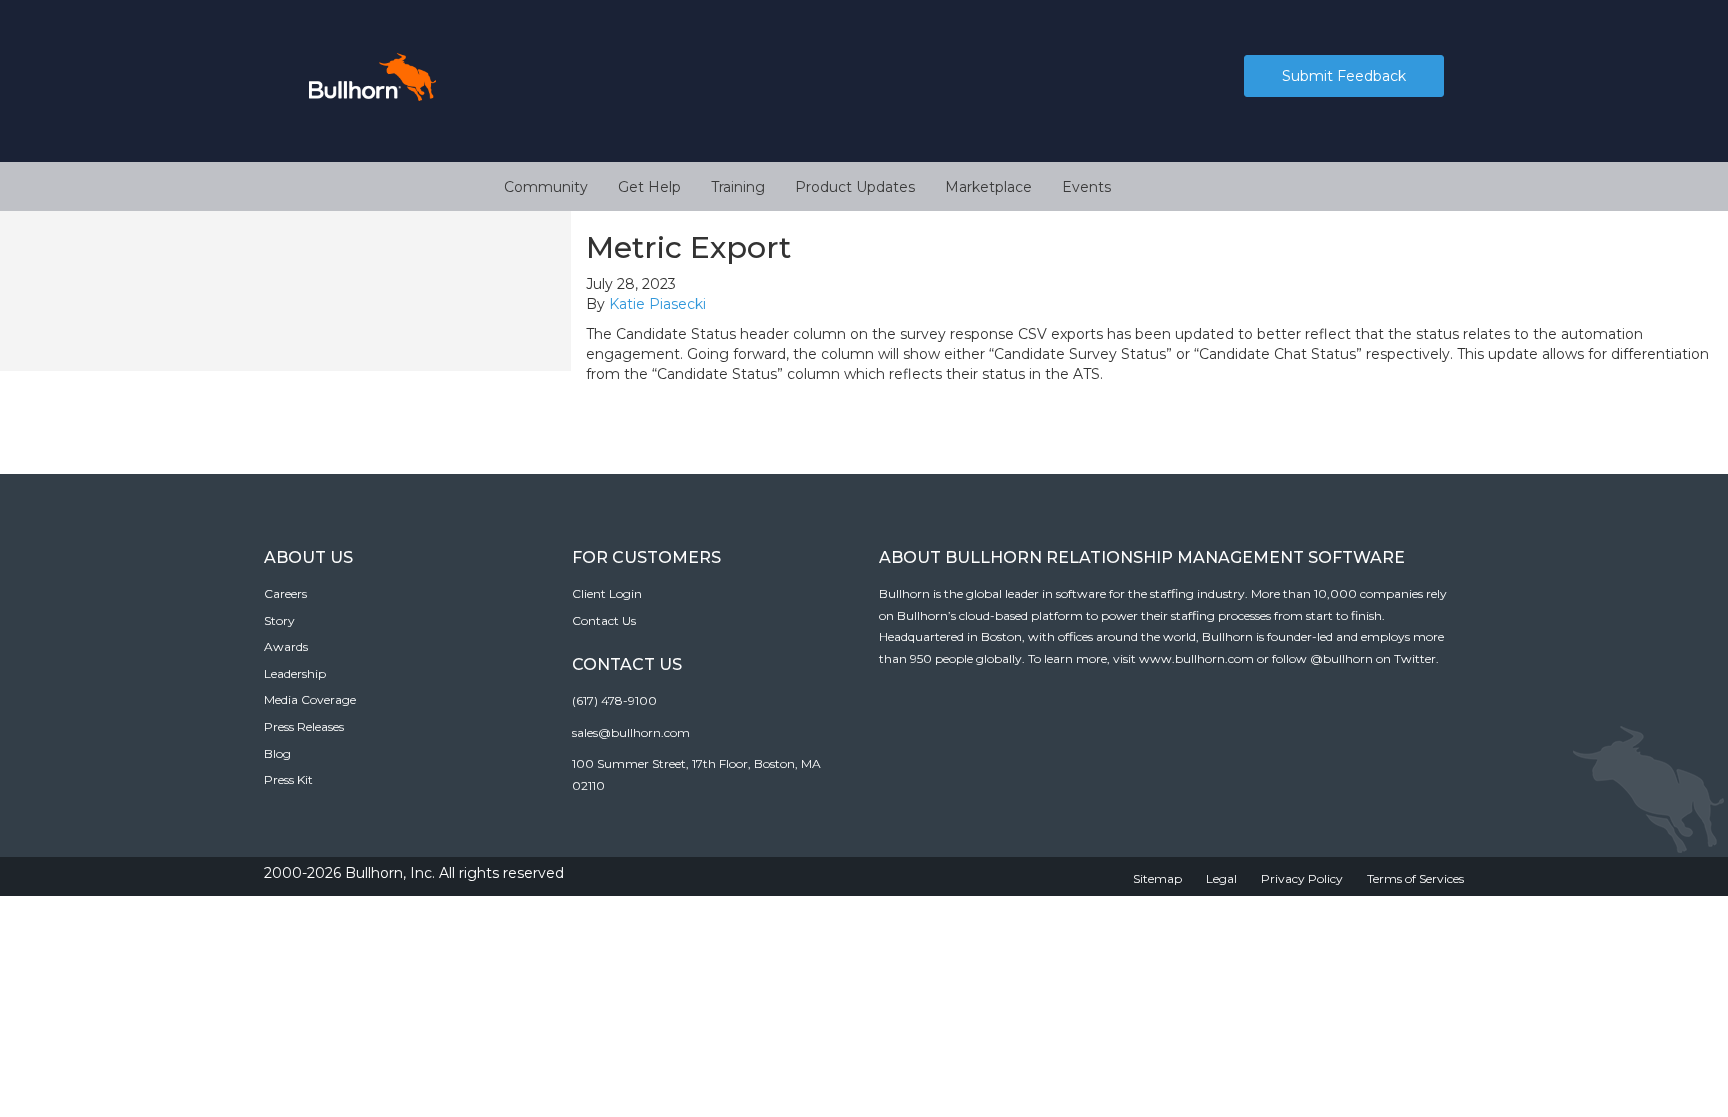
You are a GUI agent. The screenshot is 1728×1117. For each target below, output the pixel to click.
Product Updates (855, 187)
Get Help (649, 187)
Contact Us (604, 620)
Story (279, 620)
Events (1086, 187)
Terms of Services (1415, 878)
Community (546, 187)
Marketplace (988, 187)
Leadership (295, 673)
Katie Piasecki (657, 304)
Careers (285, 593)
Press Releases (304, 726)
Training (738, 187)
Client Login (607, 593)
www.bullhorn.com (1196, 658)
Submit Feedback (1344, 76)
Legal (1221, 878)
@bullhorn (1341, 658)
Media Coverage (310, 699)
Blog (277, 753)
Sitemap (1157, 878)
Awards (286, 646)
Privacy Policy (1302, 878)
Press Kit (288, 779)
